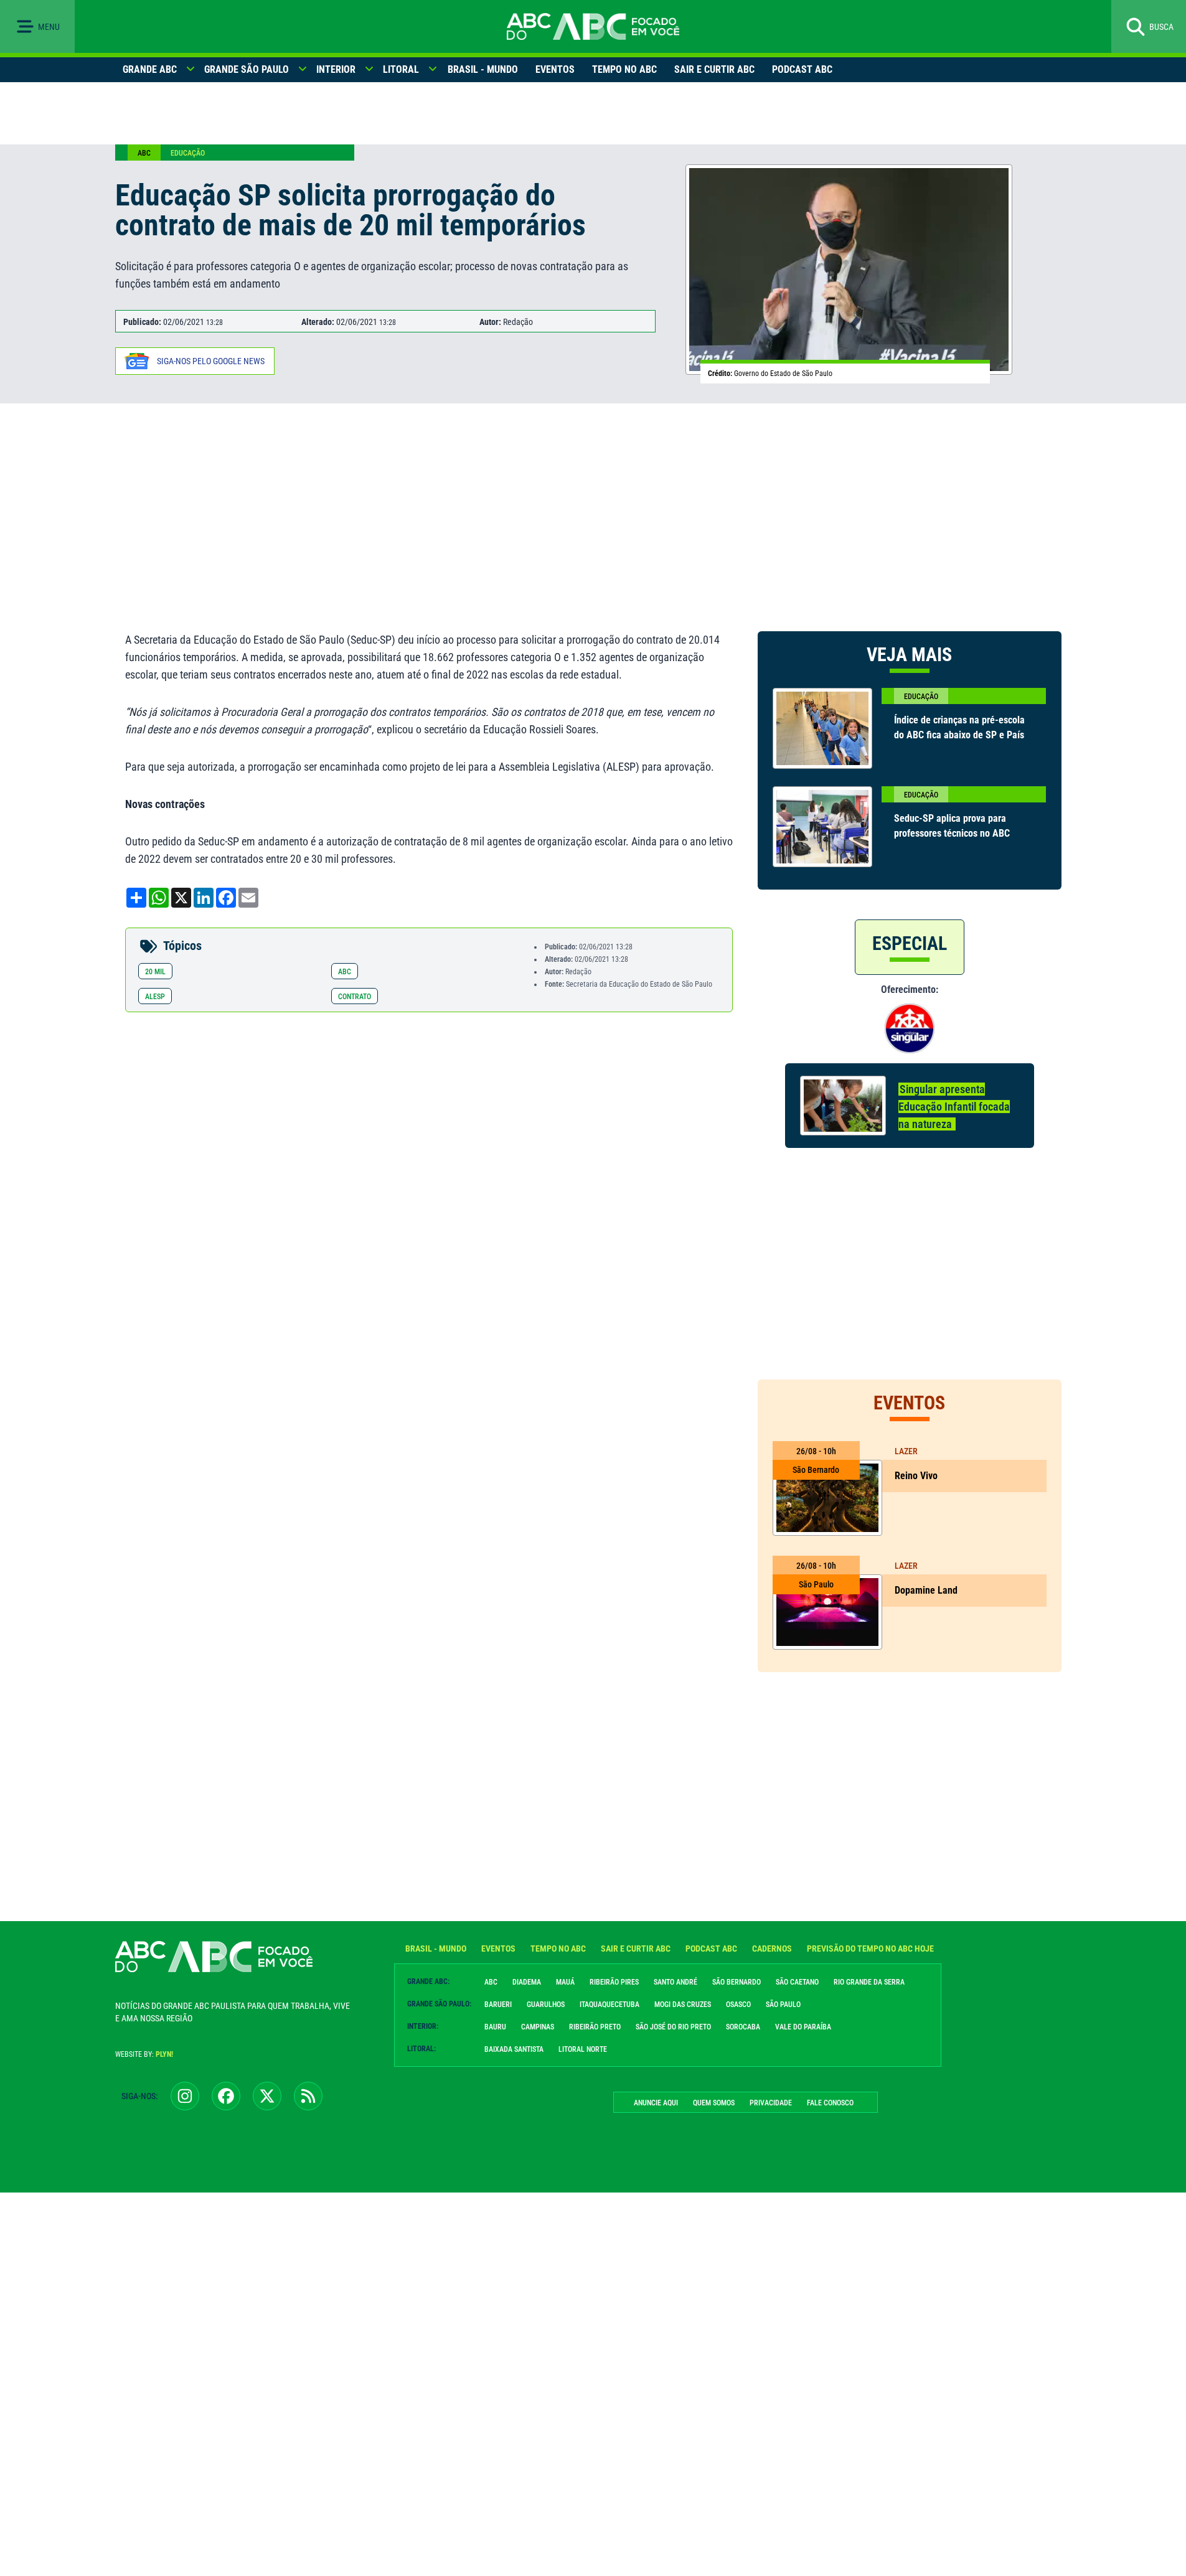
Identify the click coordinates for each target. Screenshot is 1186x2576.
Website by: (144, 2054)
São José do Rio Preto (673, 2027)
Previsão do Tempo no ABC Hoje (870, 1948)
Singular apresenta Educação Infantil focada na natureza (954, 1107)
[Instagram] (185, 2096)
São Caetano (797, 1982)
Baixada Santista (514, 2049)
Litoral (401, 69)
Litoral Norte (583, 2049)
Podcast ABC (802, 69)
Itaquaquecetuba (609, 2005)
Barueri (498, 2005)
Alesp (155, 997)
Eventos (555, 69)
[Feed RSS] (308, 2096)
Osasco (738, 2005)
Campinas (538, 2027)
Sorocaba (743, 2027)
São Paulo (783, 2005)
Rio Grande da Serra (869, 1982)
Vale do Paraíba (803, 2027)
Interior (336, 69)
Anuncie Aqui (656, 2103)
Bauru (495, 2027)
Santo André (675, 1982)
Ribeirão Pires (614, 1982)
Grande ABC (150, 69)
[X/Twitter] (267, 2096)
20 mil (155, 972)
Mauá (565, 1982)
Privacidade (771, 2103)
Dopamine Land (926, 1590)
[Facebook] (226, 2096)
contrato (355, 997)
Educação (188, 153)
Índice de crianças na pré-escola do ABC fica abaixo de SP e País (959, 727)
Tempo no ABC (624, 69)
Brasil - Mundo (483, 69)
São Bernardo (737, 1982)
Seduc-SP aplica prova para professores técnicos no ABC (952, 826)
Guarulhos (546, 2005)
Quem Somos (714, 2103)
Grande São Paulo (247, 69)
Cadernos (772, 1948)
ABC (144, 153)
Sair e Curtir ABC (714, 69)
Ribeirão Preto (595, 2027)
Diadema (527, 1982)
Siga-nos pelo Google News (211, 361)
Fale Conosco (830, 2103)
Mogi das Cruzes (683, 2005)
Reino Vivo (916, 1476)
